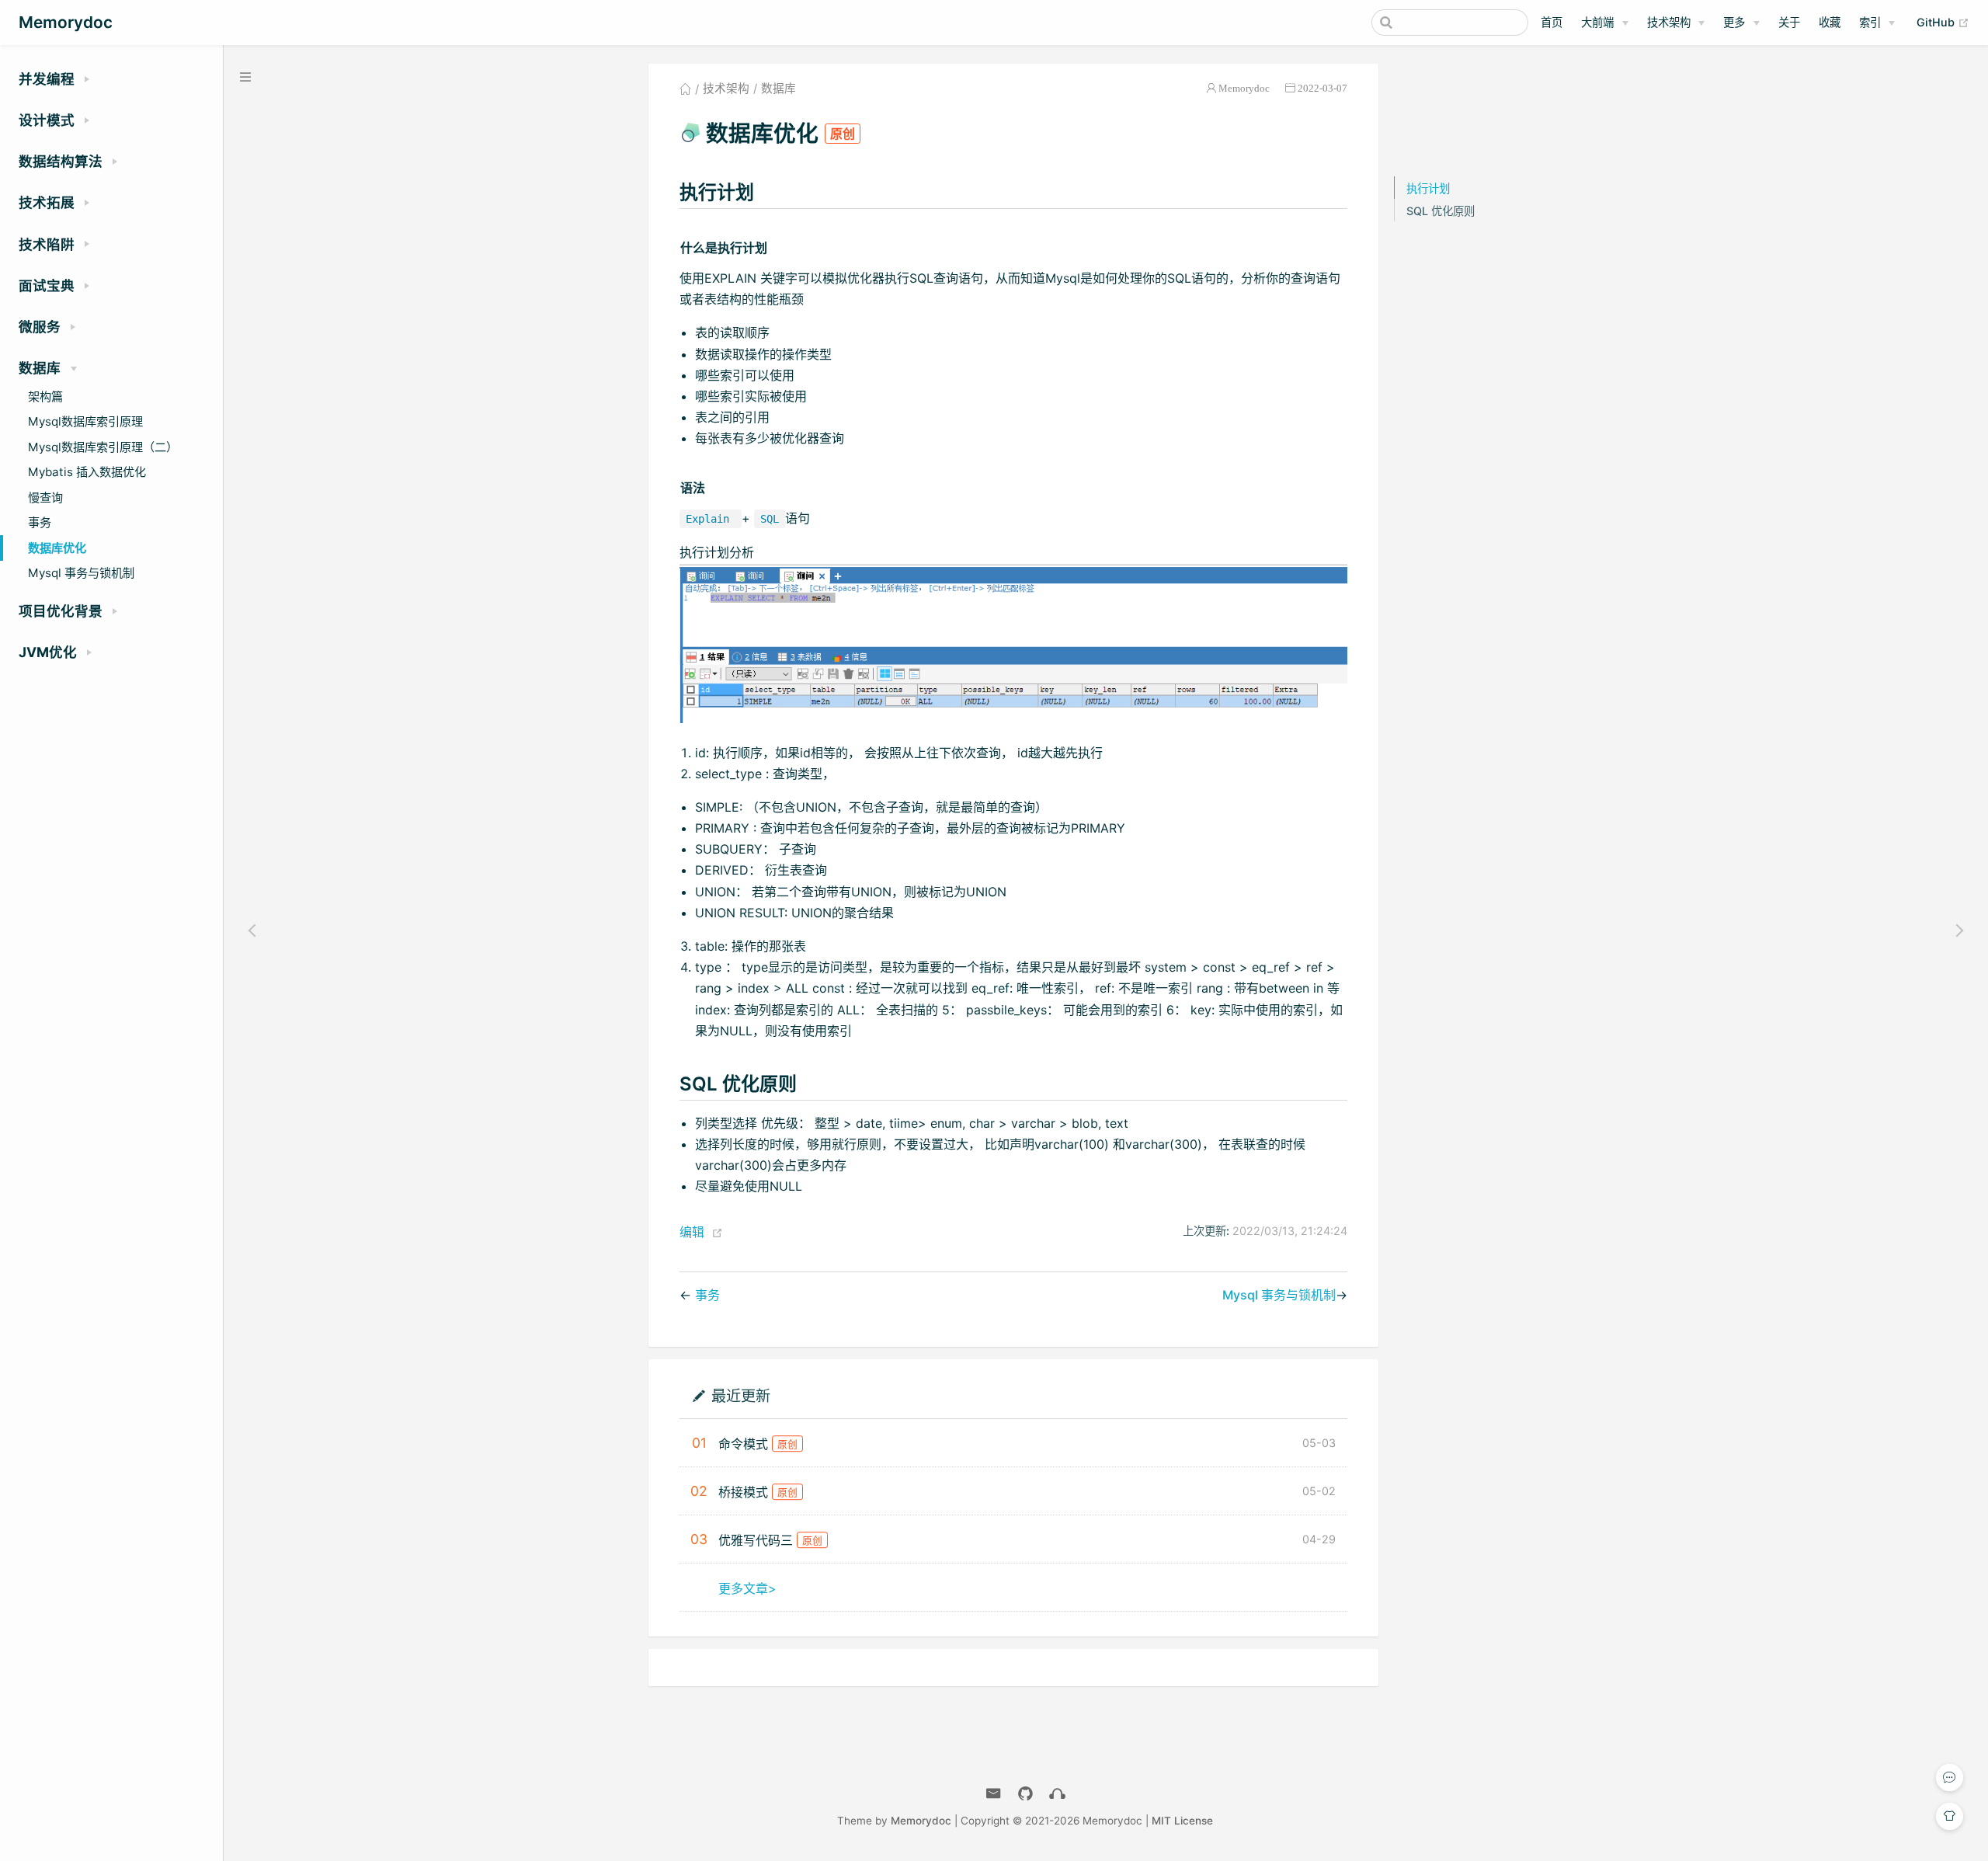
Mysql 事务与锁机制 (81, 573)
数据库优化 (57, 548)
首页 (1552, 22)
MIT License (1182, 1821)
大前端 (1597, 22)
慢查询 (45, 497)
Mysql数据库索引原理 (85, 421)
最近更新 (740, 1395)
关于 (1789, 22)
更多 (1734, 22)
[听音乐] (1057, 1794)
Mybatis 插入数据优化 (87, 472)
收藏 (1830, 22)
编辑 (692, 1232)
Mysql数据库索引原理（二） (103, 447)
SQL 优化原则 (1441, 211)
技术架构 (1669, 22)
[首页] (685, 89)
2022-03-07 (1322, 88)
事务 (40, 522)
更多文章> (747, 1588)
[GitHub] (1025, 1794)
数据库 (779, 89)
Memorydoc (1244, 88)
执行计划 (1428, 188)
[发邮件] (994, 1794)
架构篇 (45, 397)
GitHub (1943, 22)
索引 (1870, 22)
